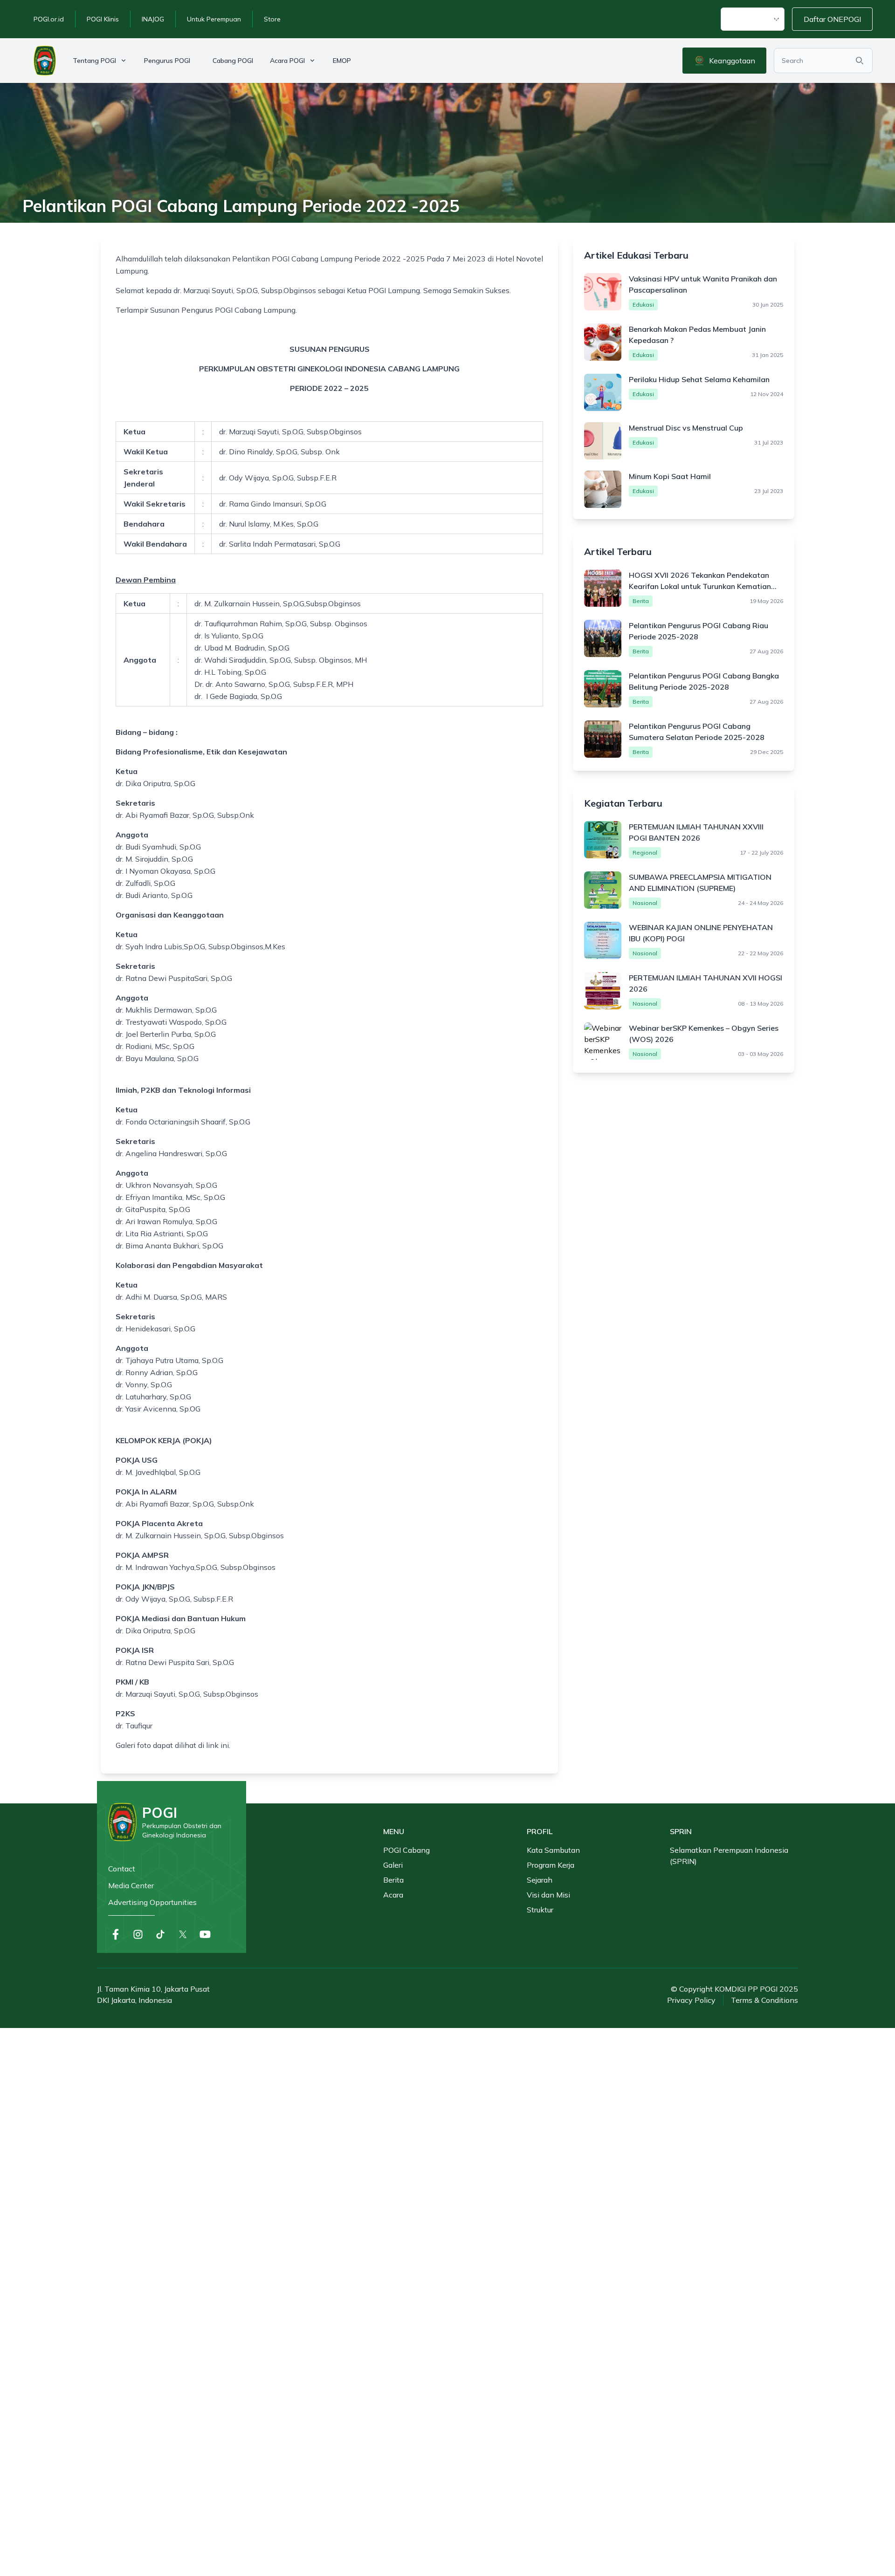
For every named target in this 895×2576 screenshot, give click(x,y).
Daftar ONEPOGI (832, 19)
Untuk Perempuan (214, 19)
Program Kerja (551, 1865)
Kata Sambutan (553, 1850)
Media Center (131, 1885)
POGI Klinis (103, 19)
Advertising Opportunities (152, 1902)
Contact (122, 1869)
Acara (393, 1895)
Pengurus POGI (167, 61)
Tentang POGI (94, 61)
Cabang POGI (233, 61)
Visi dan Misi (548, 1895)
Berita (393, 1880)
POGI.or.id (49, 19)
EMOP (342, 61)
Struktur (540, 1910)
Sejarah (540, 1880)
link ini (217, 1745)
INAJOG (153, 19)
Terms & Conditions (764, 2000)
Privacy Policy (691, 2000)
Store (272, 19)
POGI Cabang (406, 1850)
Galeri (393, 1865)
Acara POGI (287, 61)
